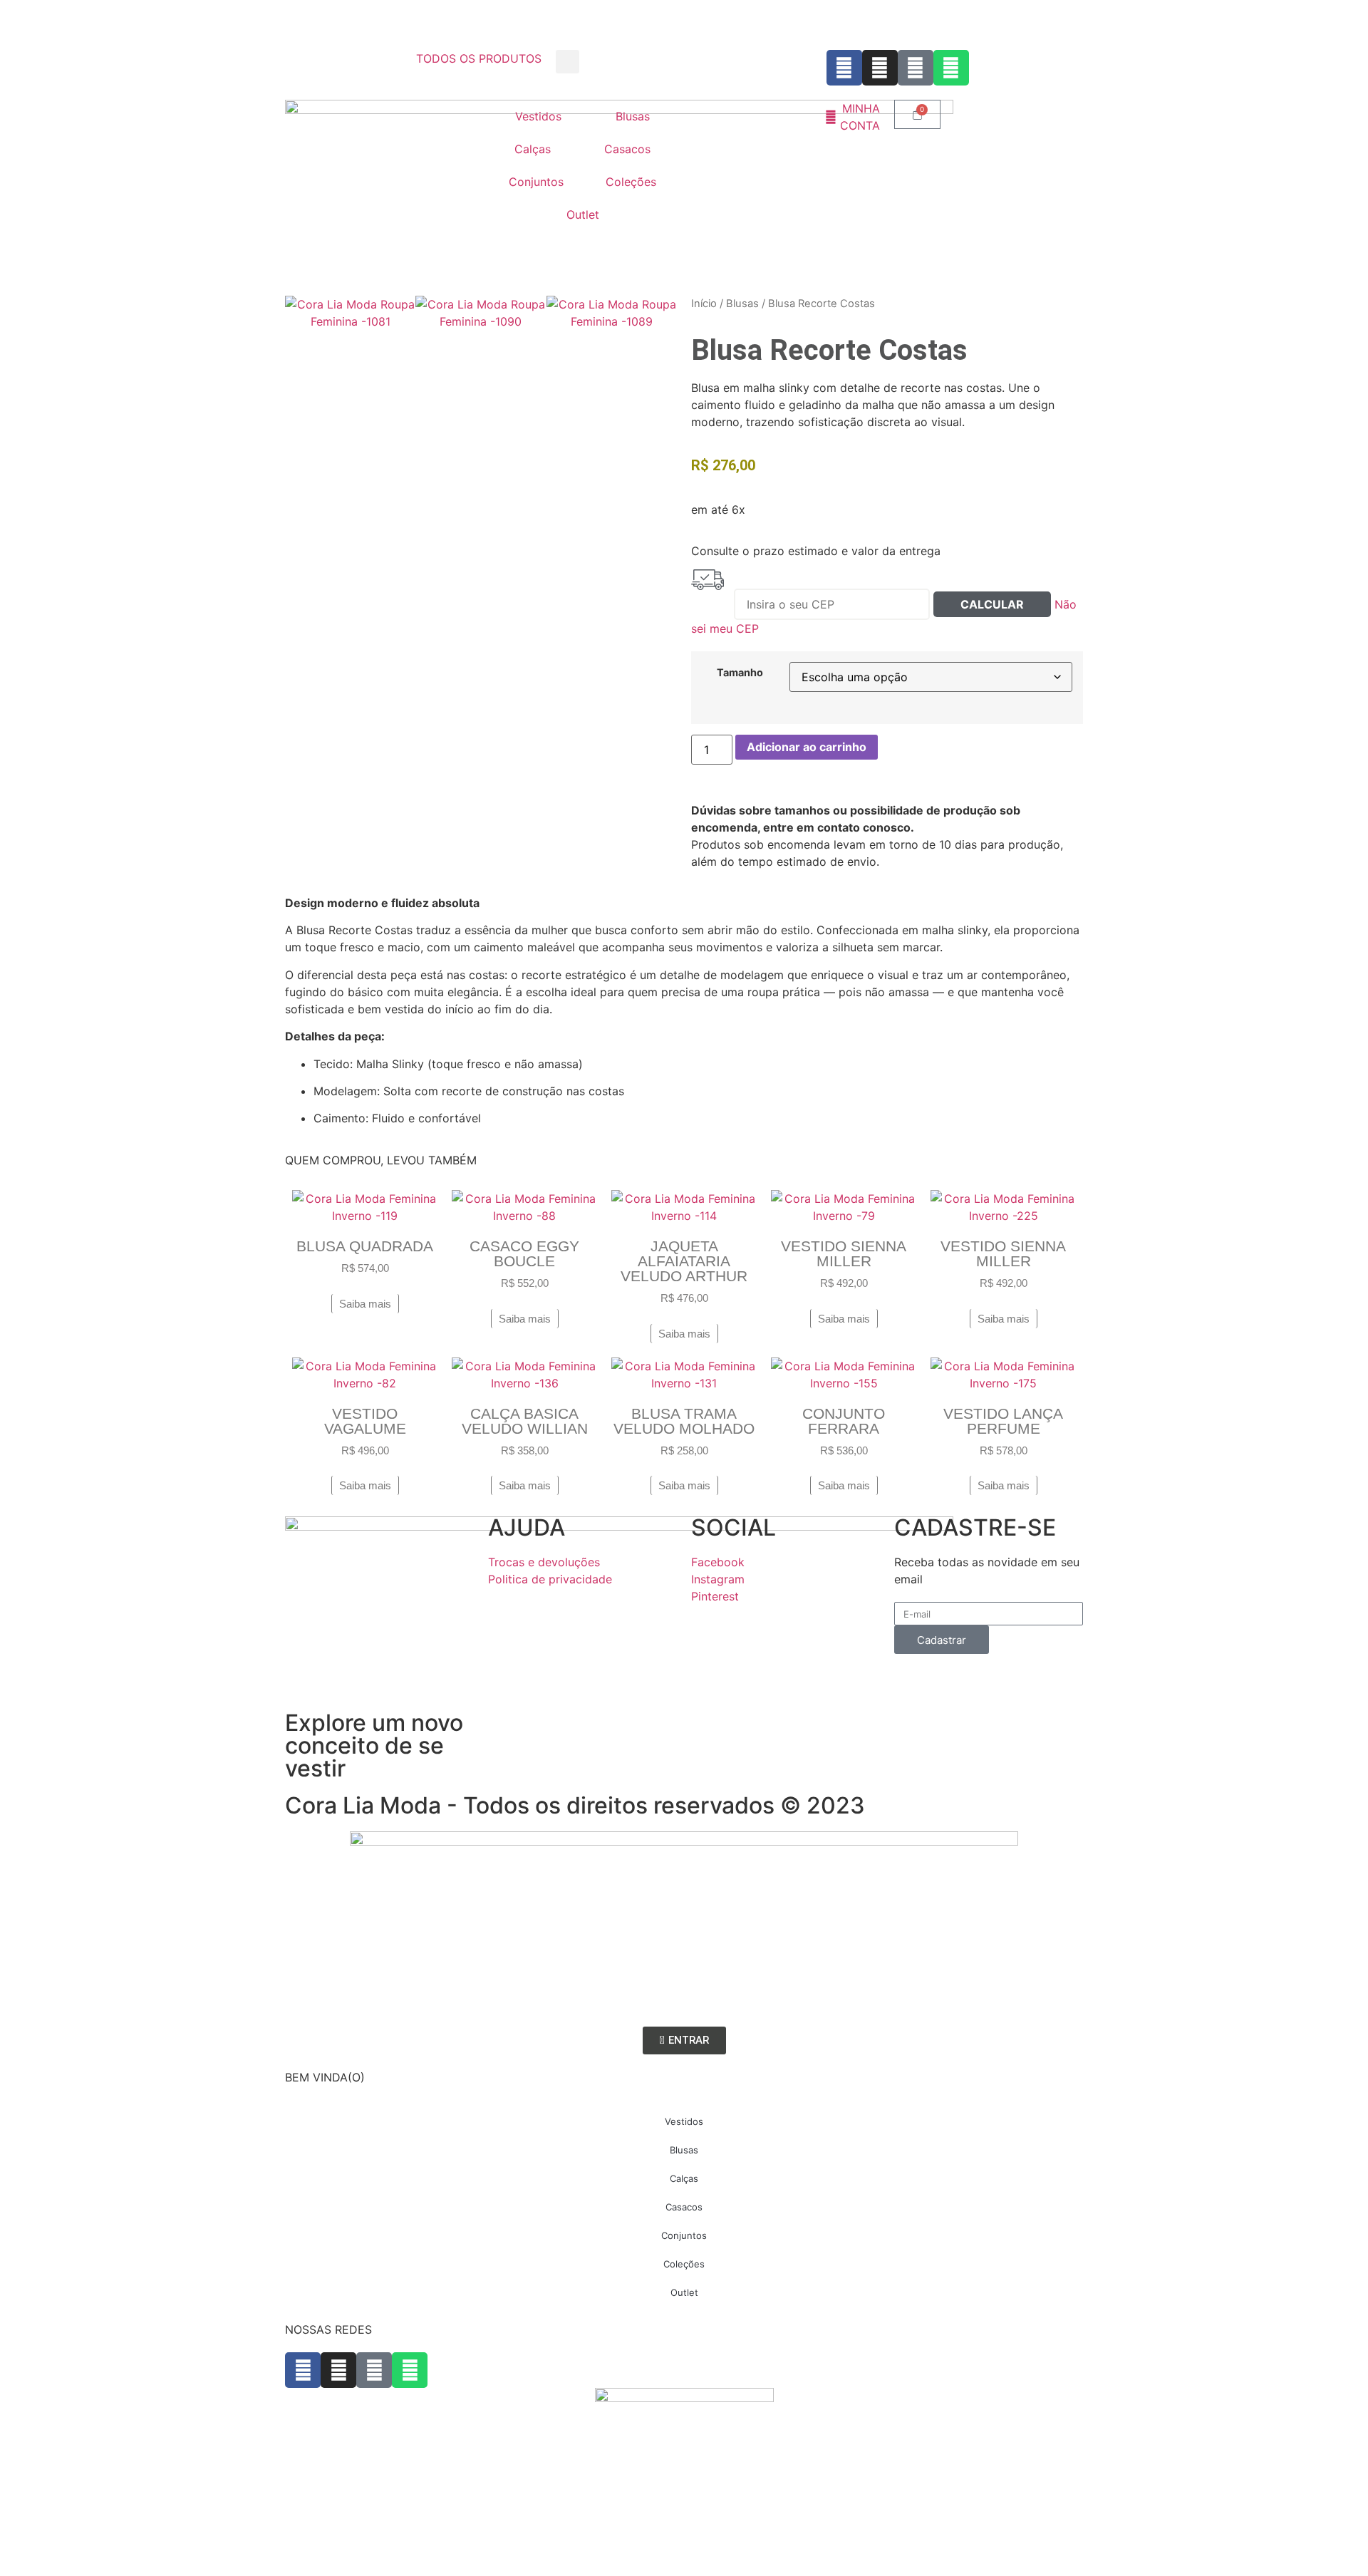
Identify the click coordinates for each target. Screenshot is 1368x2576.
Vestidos (538, 116)
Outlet (583, 214)
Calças (533, 149)
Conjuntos (536, 182)
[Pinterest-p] (916, 68)
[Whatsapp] (951, 68)
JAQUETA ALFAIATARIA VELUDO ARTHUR (684, 1261)
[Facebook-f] (844, 68)
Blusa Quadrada (365, 1246)
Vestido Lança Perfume (1003, 1421)
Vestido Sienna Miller (844, 1253)
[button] (568, 62)
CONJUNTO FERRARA (844, 1421)
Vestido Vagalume (365, 1421)
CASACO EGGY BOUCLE (524, 1253)
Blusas (633, 116)
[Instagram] (880, 68)
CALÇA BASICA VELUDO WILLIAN (525, 1421)
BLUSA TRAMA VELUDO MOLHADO (684, 1421)
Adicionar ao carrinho (807, 747)
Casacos (627, 149)
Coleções (631, 182)
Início (704, 304)
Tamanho (740, 673)
